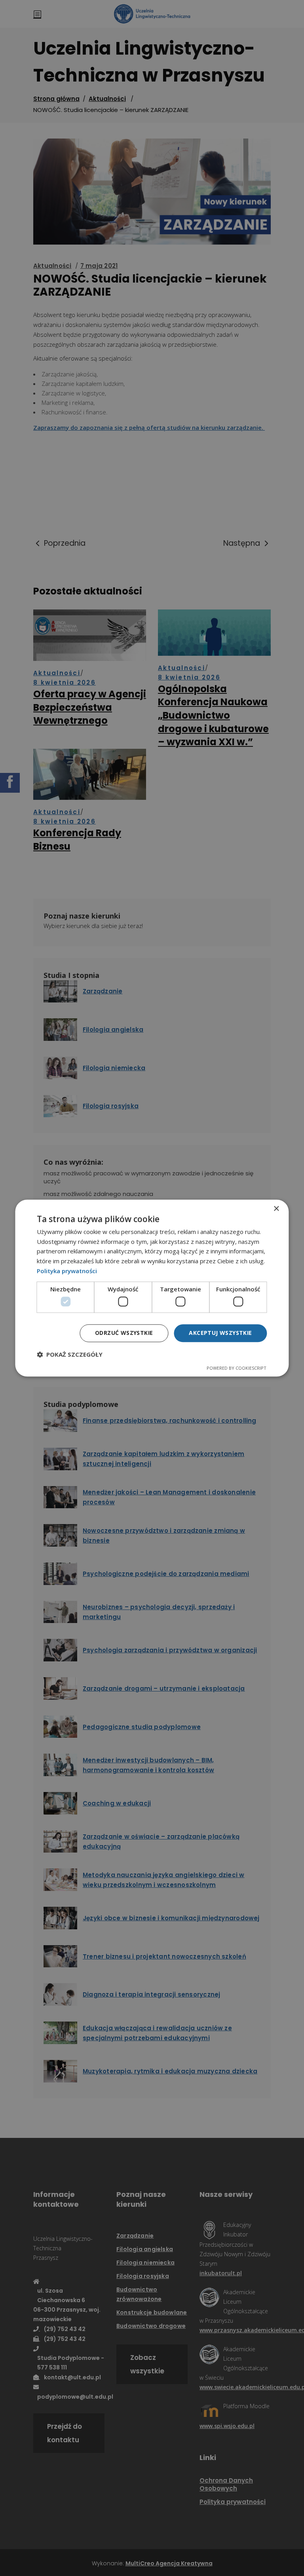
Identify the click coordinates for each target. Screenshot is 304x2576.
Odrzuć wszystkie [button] (124, 1333)
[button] (70, 1354)
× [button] (276, 1209)
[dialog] (152, 1288)
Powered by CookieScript (237, 1368)
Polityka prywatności (67, 1271)
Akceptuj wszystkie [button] (220, 1333)
